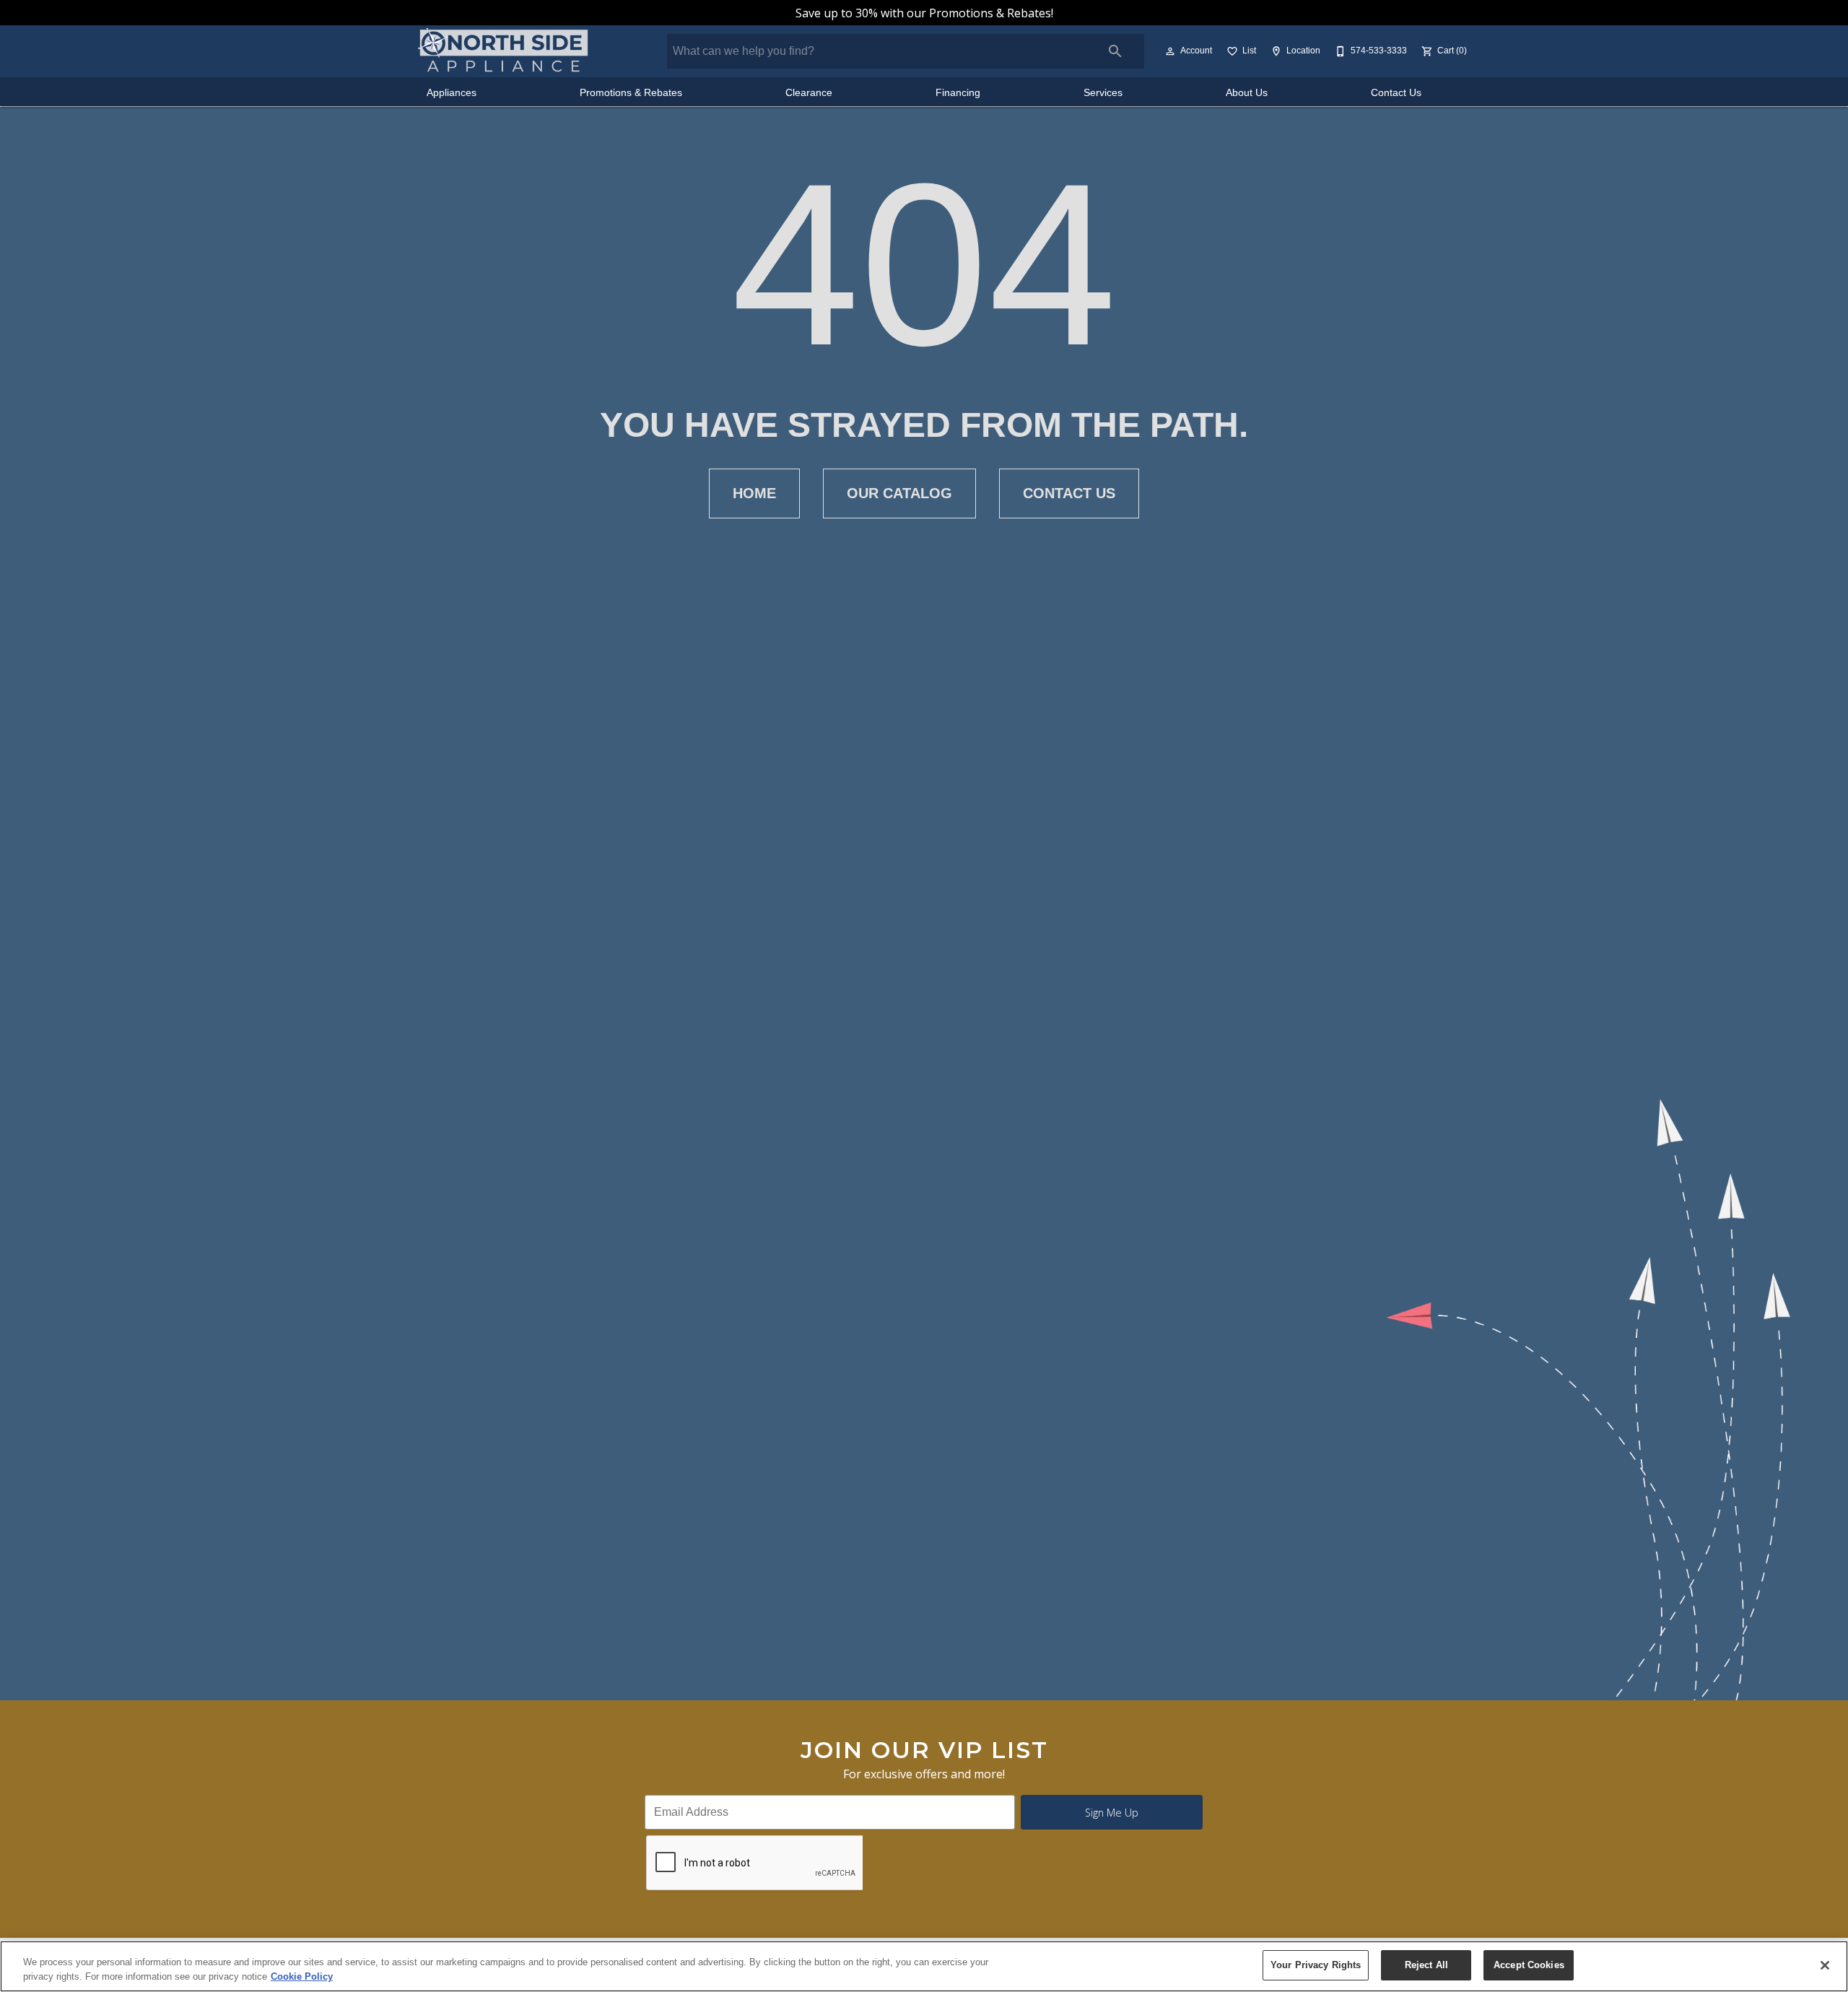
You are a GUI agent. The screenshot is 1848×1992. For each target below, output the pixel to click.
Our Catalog (899, 493)
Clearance (809, 93)
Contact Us (1396, 93)
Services (1103, 93)
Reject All (1426, 1965)
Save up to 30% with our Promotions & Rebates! (924, 13)
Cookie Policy (302, 1976)
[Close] (1825, 1965)
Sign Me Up (1112, 1813)
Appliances (452, 93)
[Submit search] (1115, 51)
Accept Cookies (1529, 1965)
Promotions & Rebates (631, 93)
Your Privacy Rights (1316, 1965)
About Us (1247, 93)
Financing (958, 93)
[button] (1170, 51)
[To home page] (504, 51)
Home (754, 493)
